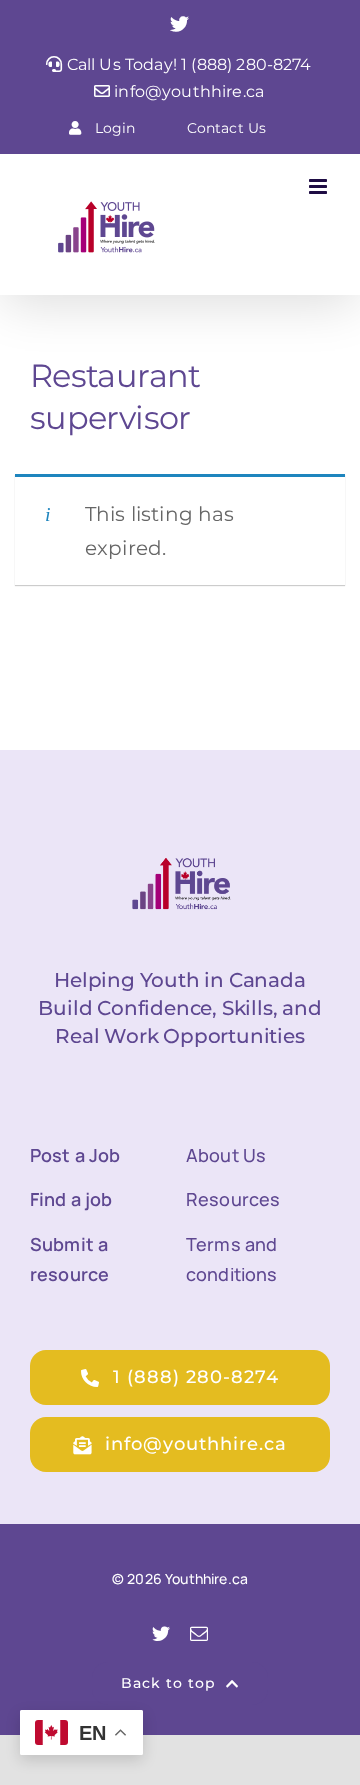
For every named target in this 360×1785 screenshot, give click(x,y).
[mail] (199, 1633)
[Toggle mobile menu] (319, 186)
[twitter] (161, 1633)
